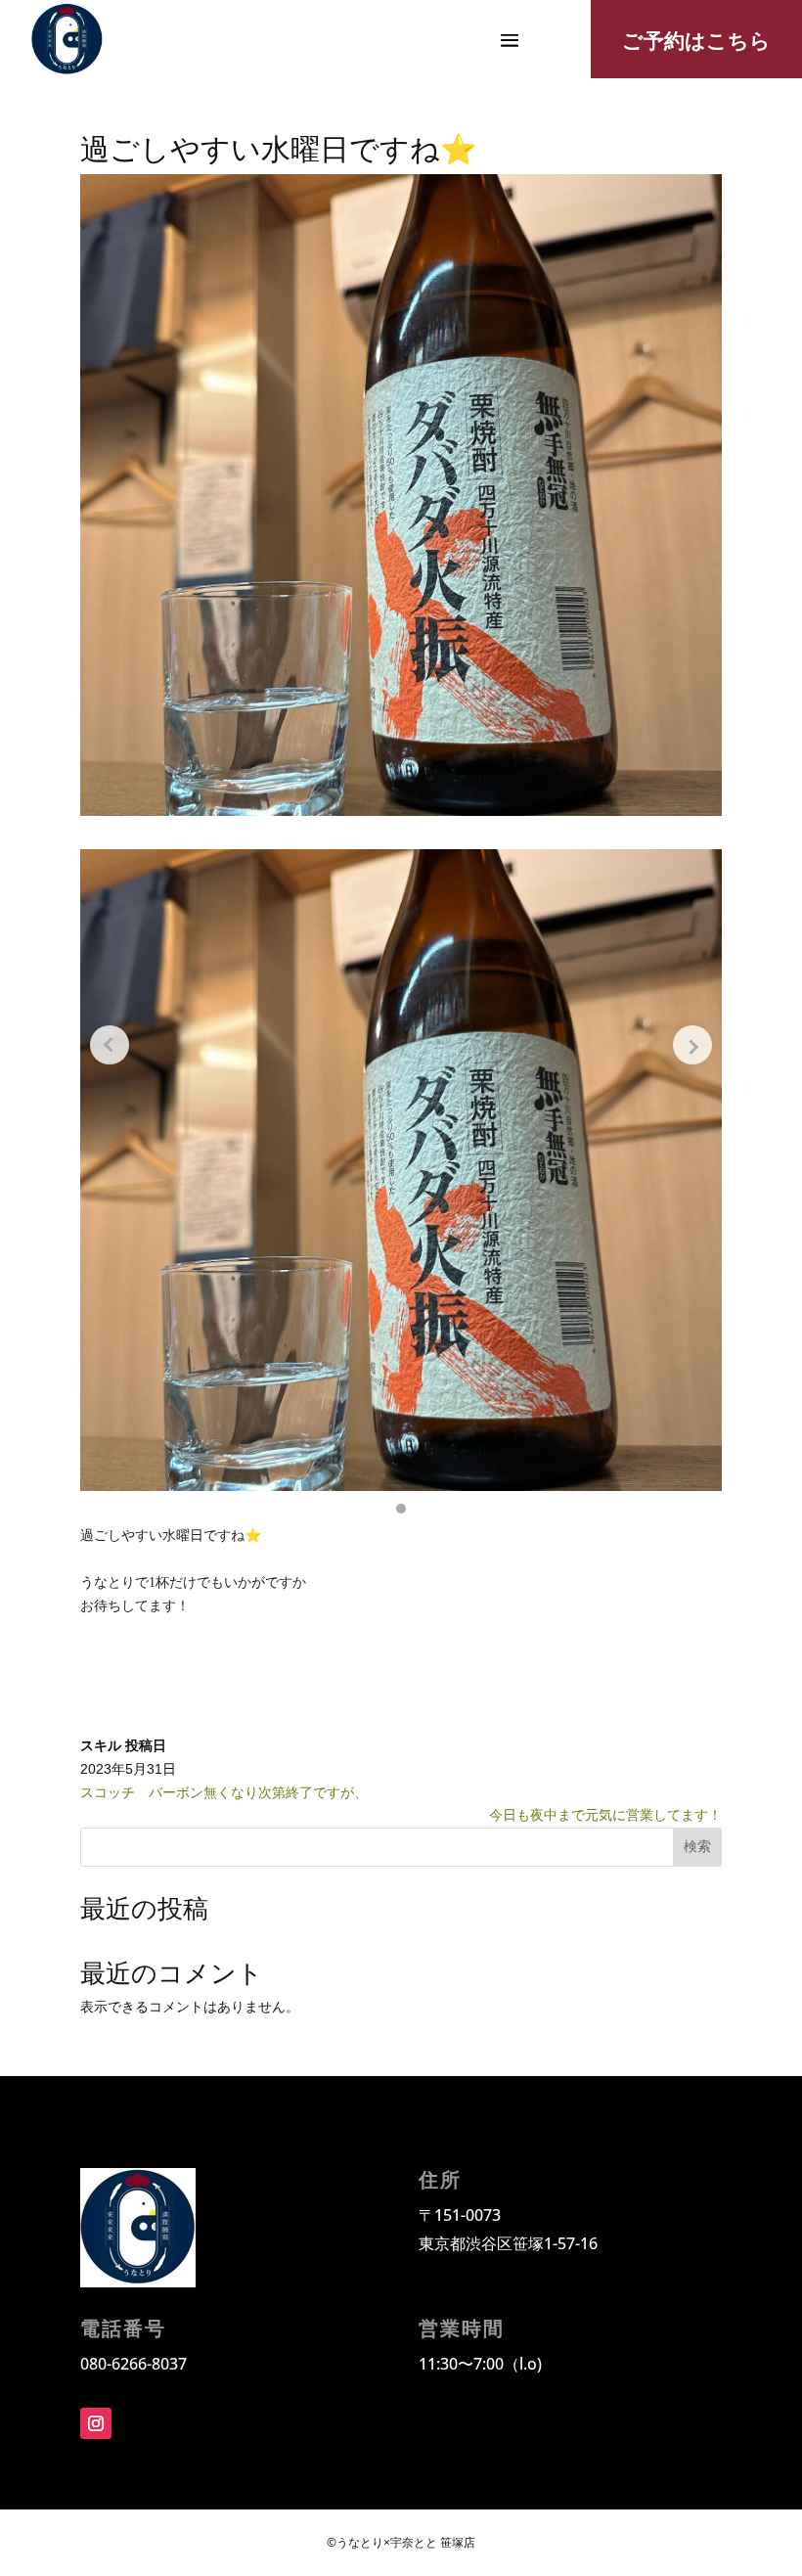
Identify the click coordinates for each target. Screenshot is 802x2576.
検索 (697, 1846)
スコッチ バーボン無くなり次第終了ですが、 (286, 1792)
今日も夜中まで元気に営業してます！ (605, 1815)
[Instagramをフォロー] (96, 2423)
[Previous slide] (110, 1045)
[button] (401, 1509)
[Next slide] (692, 1045)
